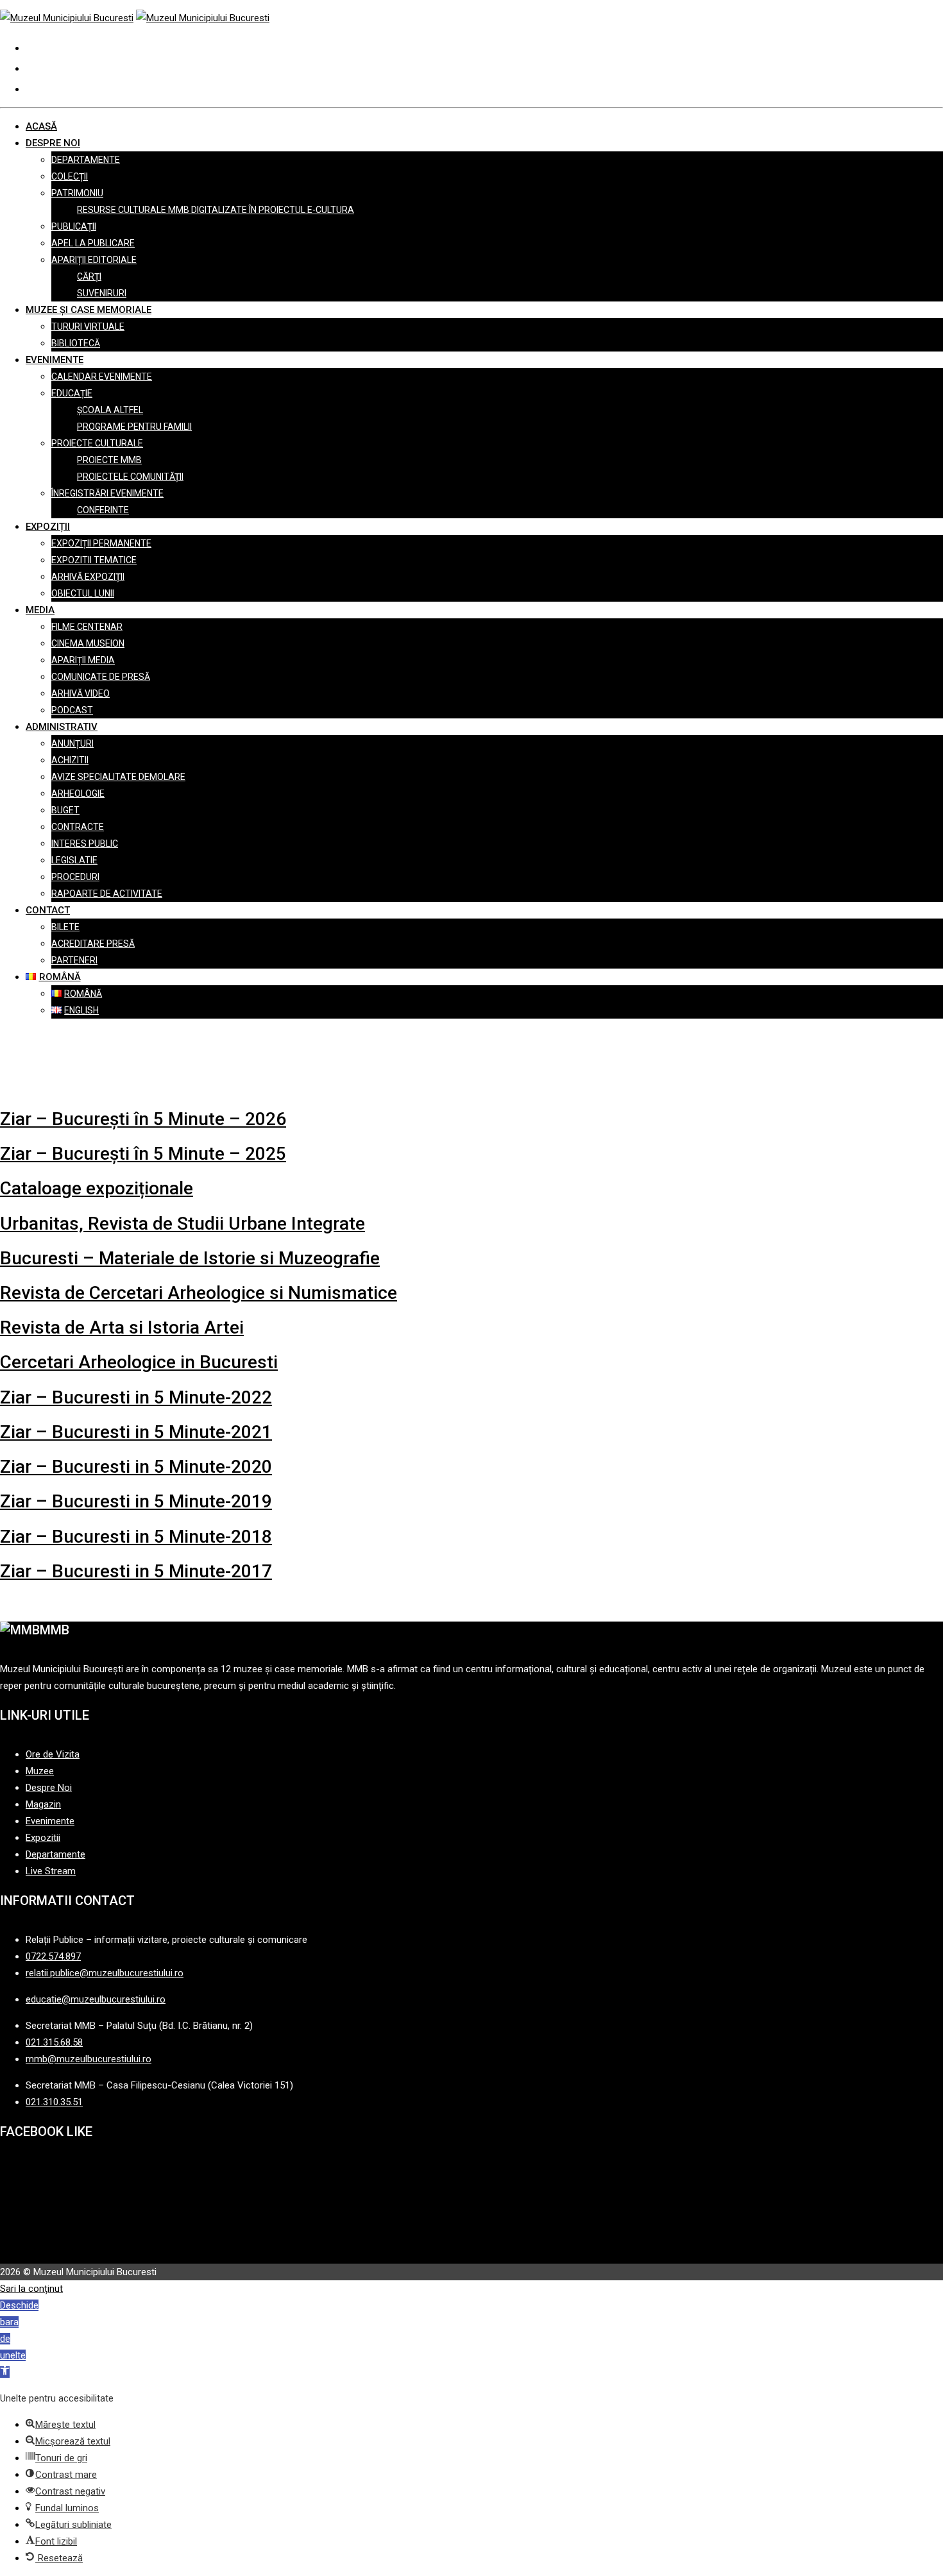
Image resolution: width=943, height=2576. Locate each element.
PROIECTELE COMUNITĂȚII (130, 477)
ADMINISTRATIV (62, 727)
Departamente (55, 1854)
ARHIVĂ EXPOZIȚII (88, 577)
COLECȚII (70, 176)
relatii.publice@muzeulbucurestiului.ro (105, 1973)
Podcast (72, 710)
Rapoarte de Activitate (107, 894)
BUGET (65, 810)
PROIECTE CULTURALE (97, 443)
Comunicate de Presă (101, 677)
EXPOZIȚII (48, 527)
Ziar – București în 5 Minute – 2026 (143, 1119)
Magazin (43, 1804)
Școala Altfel (110, 410)
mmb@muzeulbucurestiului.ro (89, 2059)
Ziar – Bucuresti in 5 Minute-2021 (136, 1432)
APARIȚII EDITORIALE (94, 260)
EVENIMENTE (55, 360)
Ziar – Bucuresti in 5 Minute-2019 (136, 1501)
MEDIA (40, 610)
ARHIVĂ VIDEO (81, 693)
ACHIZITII (70, 760)
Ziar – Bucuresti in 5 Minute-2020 (136, 1467)
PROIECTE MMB (109, 460)
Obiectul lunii (83, 593)
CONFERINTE (103, 510)
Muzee (40, 1771)
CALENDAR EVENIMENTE (102, 377)
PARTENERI (74, 960)
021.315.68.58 (54, 2042)
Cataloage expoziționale (97, 1188)
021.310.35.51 (54, 2102)
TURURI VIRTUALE (88, 326)
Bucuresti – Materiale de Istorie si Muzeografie (190, 1258)
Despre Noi (49, 1788)
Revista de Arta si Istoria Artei (122, 1327)
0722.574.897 (53, 1956)
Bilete (65, 927)
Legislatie (74, 860)
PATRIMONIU (77, 193)
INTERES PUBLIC (85, 843)
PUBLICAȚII (74, 226)
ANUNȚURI (72, 743)
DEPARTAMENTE (86, 160)
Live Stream (51, 1871)
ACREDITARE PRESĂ (93, 944)
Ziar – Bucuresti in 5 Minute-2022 (136, 1397)
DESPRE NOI (53, 143)
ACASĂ (41, 126)
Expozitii (43, 1838)
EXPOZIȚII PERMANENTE (101, 543)
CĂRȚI (89, 276)
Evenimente (50, 1821)
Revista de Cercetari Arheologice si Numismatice (199, 1293)
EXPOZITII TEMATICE (94, 560)
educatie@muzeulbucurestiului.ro (96, 1999)
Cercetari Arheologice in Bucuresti (139, 1362)
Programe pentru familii (134, 427)
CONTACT (48, 910)
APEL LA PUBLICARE (93, 243)
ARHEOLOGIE (78, 793)
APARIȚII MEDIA (83, 660)
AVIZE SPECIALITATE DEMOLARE (118, 777)
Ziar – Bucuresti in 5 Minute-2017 (136, 1571)
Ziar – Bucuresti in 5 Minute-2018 (136, 1537)
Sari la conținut (31, 2289)
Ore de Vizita (53, 1754)
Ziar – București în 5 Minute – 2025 (143, 1154)
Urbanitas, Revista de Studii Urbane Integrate (183, 1224)
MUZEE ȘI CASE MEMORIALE (89, 310)
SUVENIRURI (102, 293)
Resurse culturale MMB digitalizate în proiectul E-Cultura (216, 210)
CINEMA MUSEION (88, 643)
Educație (72, 393)
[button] (61, 2425)
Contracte (78, 827)
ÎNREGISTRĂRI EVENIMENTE (107, 493)
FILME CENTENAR (87, 627)
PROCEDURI (75, 877)
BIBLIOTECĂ (76, 343)
